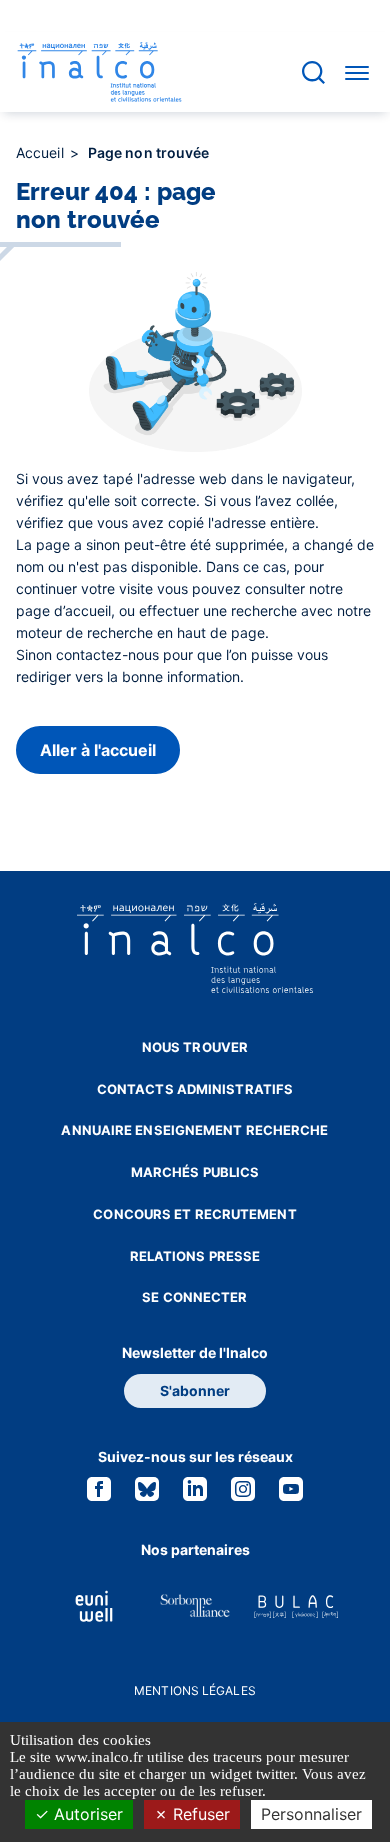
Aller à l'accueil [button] (98, 750)
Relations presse (195, 1256)
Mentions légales (195, 1690)
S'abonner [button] (195, 1390)
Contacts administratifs (195, 1089)
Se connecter (194, 1297)
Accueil (42, 152)
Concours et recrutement (194, 1214)
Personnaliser (311, 1814)
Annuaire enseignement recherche (194, 1130)
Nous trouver (195, 1047)
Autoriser (86, 1814)
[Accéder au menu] (357, 72)
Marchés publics (195, 1172)
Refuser (199, 1814)
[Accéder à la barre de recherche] (313, 72)
